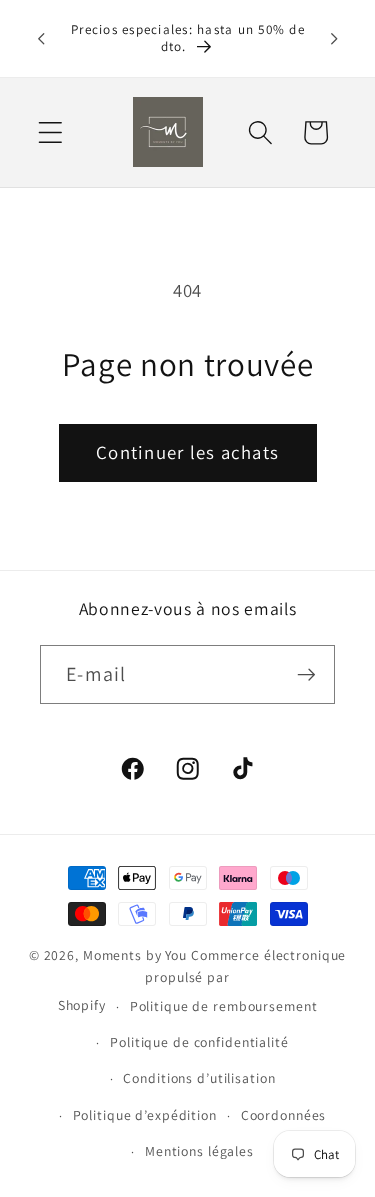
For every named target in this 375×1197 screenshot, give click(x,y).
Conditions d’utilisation (199, 1078)
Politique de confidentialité (199, 1042)
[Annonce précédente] (41, 38)
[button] (50, 132)
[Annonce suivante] (334, 38)
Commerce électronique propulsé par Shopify (202, 980)
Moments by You (135, 955)
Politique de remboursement (224, 1006)
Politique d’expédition (145, 1115)
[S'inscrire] (306, 674)
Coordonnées (284, 1115)
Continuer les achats (187, 452)
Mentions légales (199, 1151)
